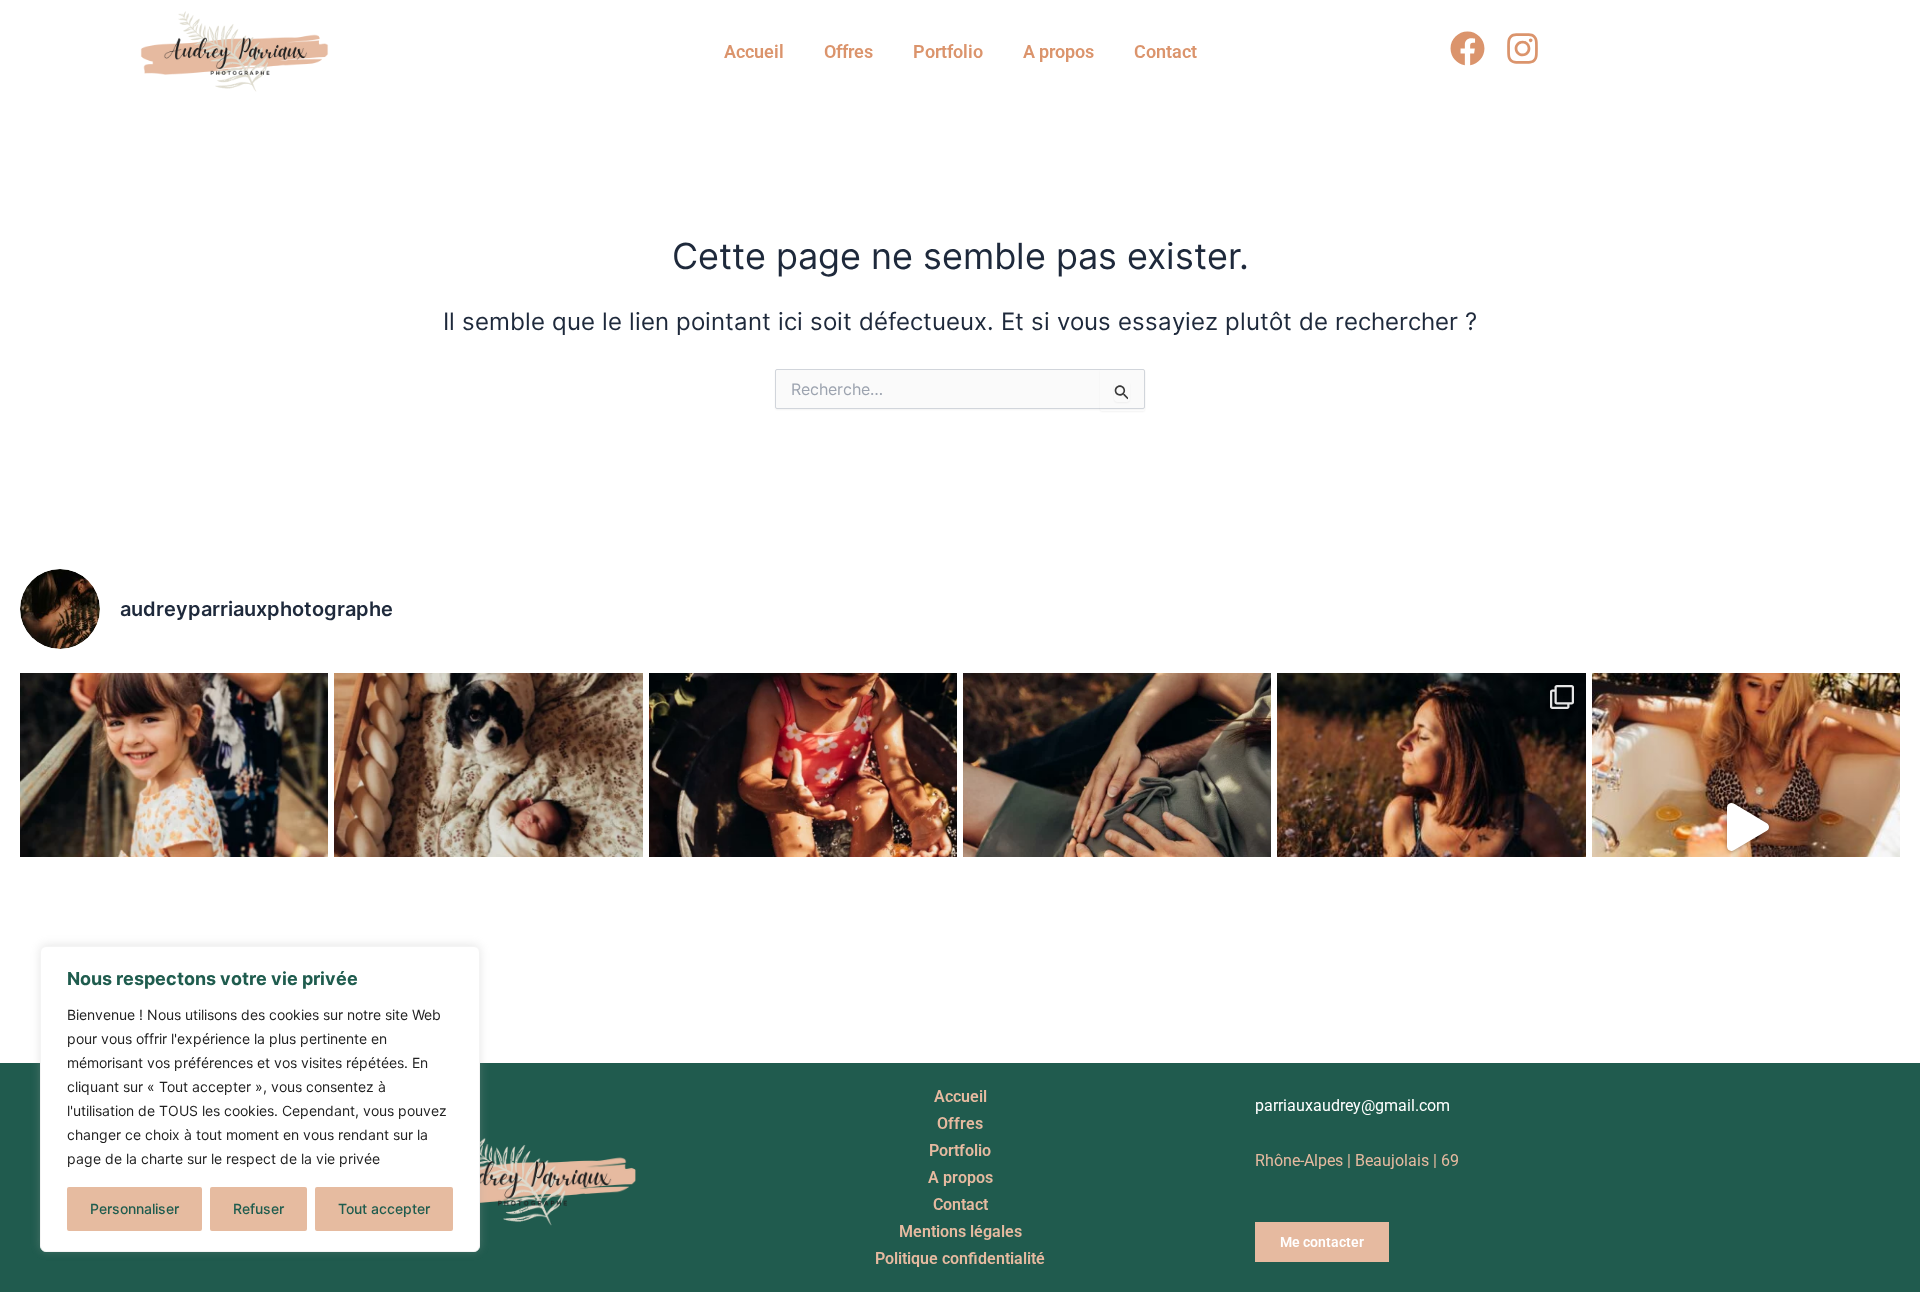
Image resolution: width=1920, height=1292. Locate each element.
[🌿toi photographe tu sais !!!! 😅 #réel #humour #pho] (1746, 827)
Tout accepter (384, 1208)
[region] (260, 1099)
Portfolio (948, 51)
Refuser (258, 1208)
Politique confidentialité (960, 1258)
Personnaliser (134, 1208)
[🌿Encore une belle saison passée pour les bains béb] (803, 827)
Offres (848, 51)
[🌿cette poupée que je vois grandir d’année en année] (174, 827)
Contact (1165, 51)
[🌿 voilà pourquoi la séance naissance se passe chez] (488, 827)
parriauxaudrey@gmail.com (1352, 1105)
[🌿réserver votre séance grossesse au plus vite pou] (1117, 827)
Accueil (754, 51)
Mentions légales (960, 1231)
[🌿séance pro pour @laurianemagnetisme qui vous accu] (1431, 827)
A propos (1058, 51)
